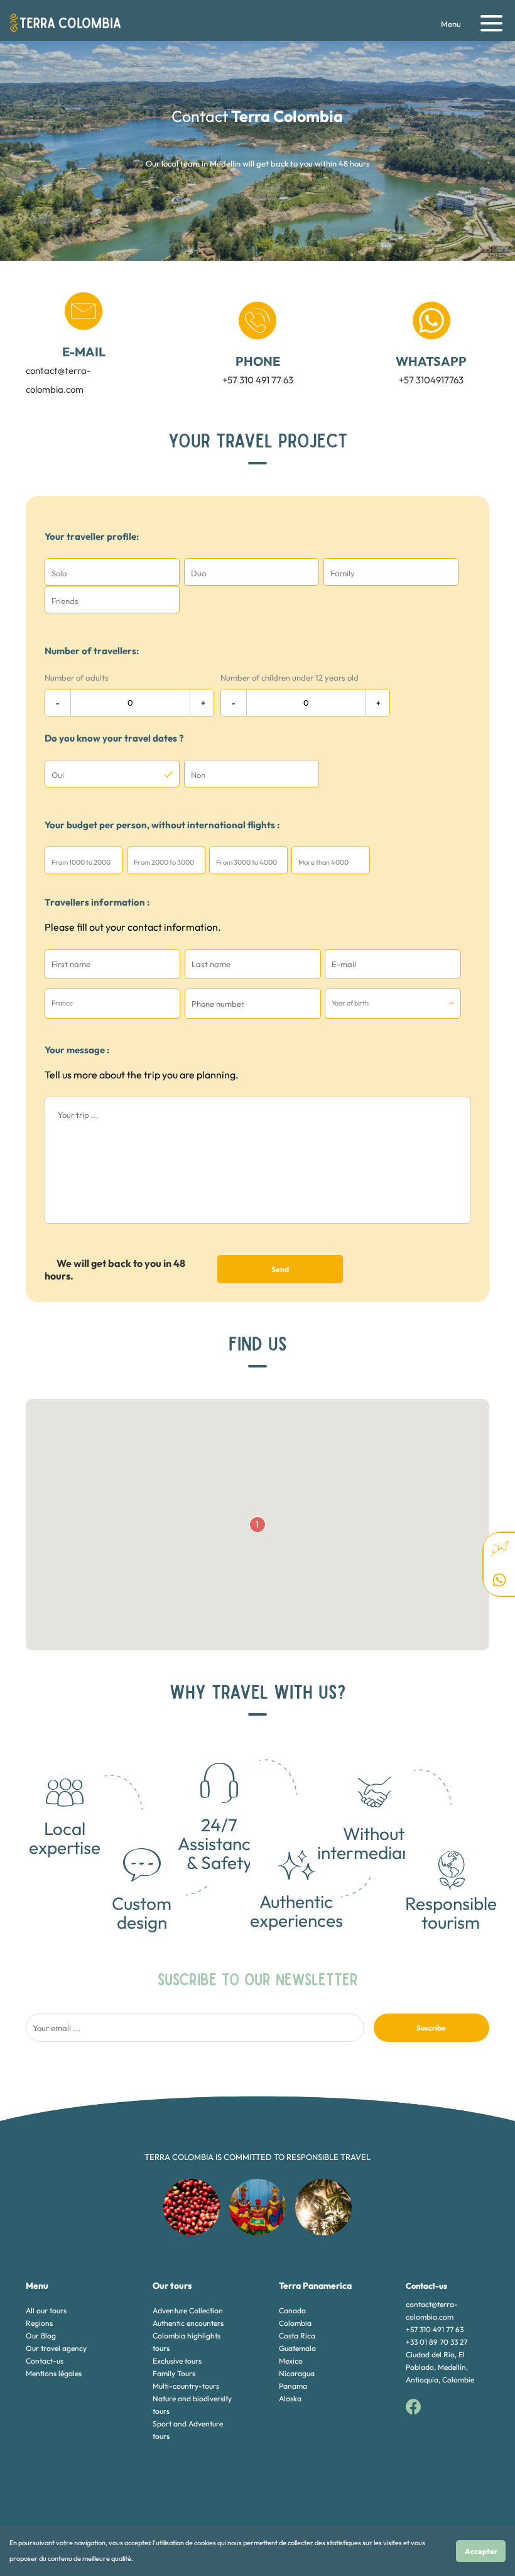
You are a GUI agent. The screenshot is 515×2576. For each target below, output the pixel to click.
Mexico (291, 2361)
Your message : (77, 1050)
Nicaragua (297, 2373)
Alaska (290, 2398)
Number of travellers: (92, 651)
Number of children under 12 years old (290, 677)
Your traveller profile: (92, 536)
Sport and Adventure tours (188, 2430)
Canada (292, 2310)
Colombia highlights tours (187, 2342)
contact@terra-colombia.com (66, 370)
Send (280, 1269)
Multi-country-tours (186, 2386)
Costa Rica (297, 2336)
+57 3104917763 (431, 370)
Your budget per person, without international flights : (162, 825)
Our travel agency (56, 2348)
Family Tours (174, 2373)
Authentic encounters (188, 2323)
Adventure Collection (188, 2310)
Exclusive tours (177, 2361)
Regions (39, 2323)
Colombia (295, 2323)
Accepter (481, 2551)
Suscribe (431, 2028)
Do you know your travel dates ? (114, 738)
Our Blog (41, 2336)
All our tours (46, 2310)
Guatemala (297, 2348)
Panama (293, 2386)
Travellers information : (97, 902)
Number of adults (77, 677)
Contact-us (45, 2361)
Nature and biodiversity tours (192, 2405)
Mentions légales (54, 2373)
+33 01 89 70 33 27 (436, 2342)
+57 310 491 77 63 (258, 370)
